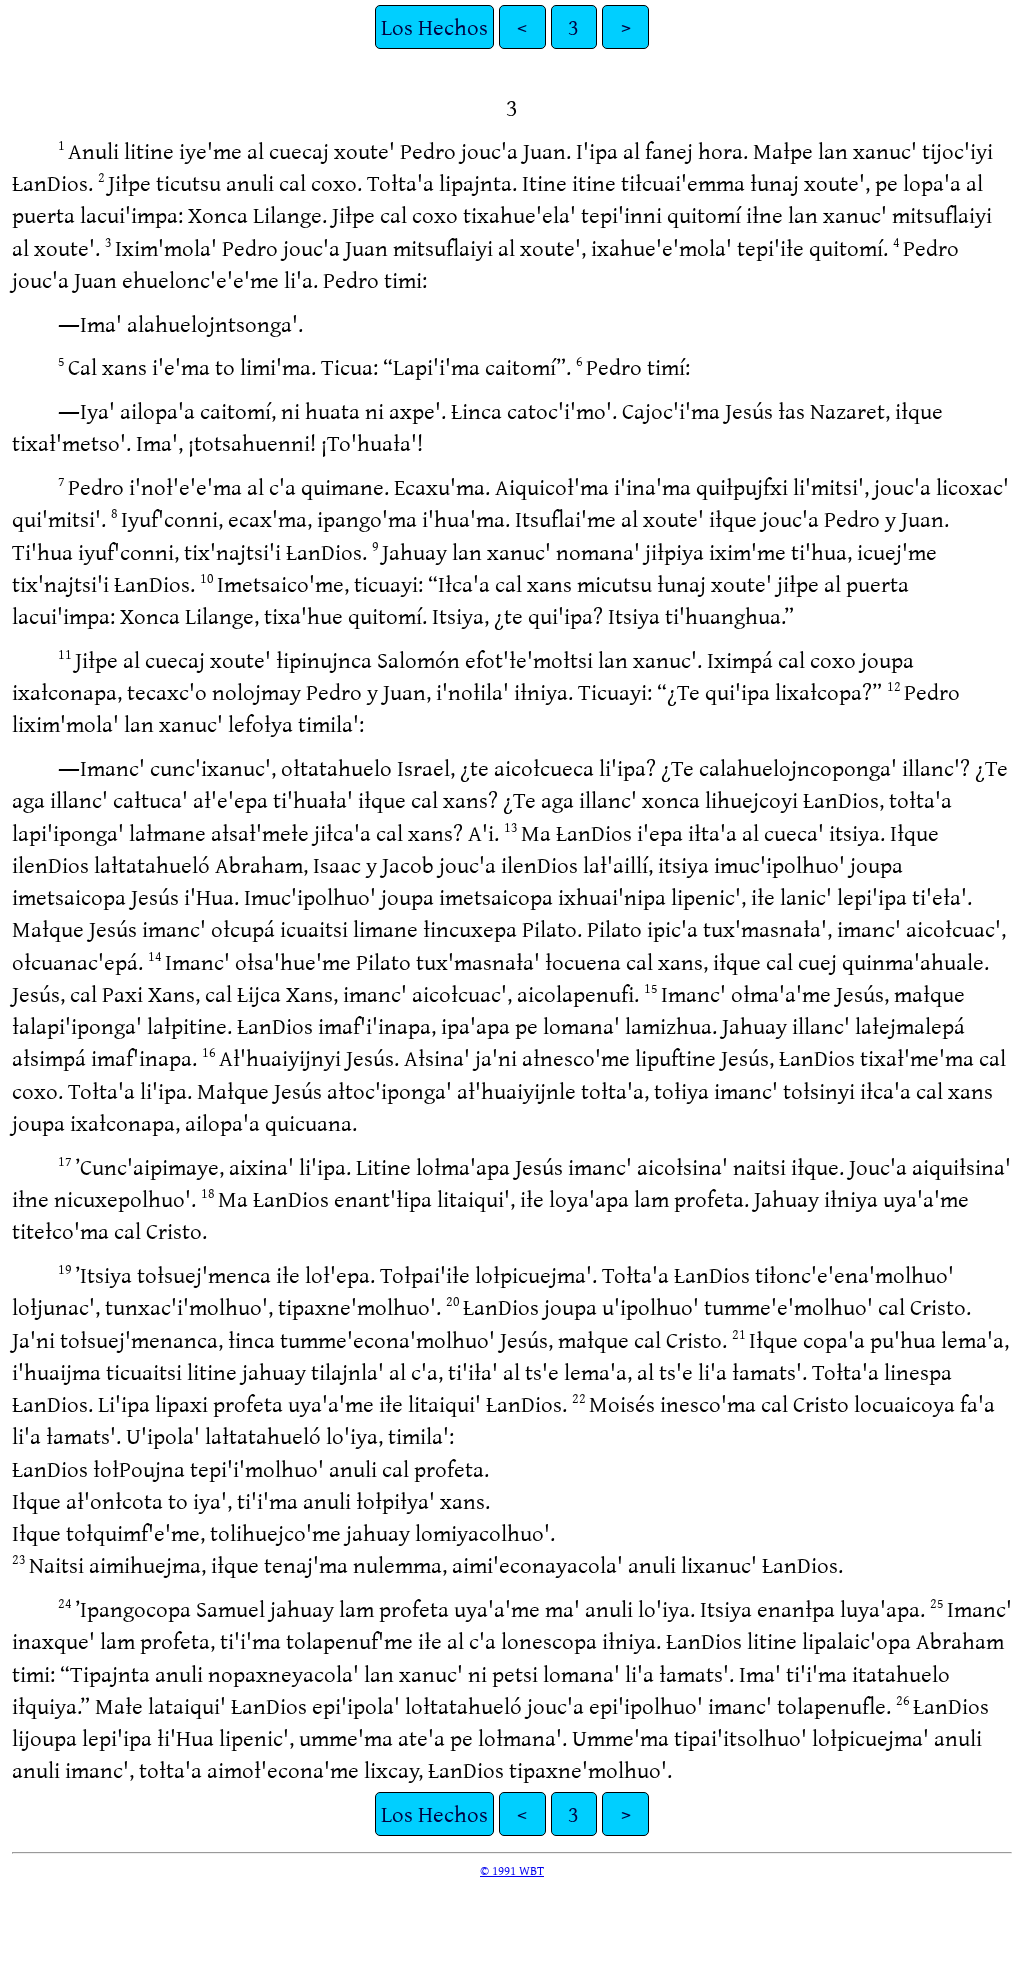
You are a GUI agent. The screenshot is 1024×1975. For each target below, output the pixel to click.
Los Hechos (434, 26)
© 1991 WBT (512, 1870)
